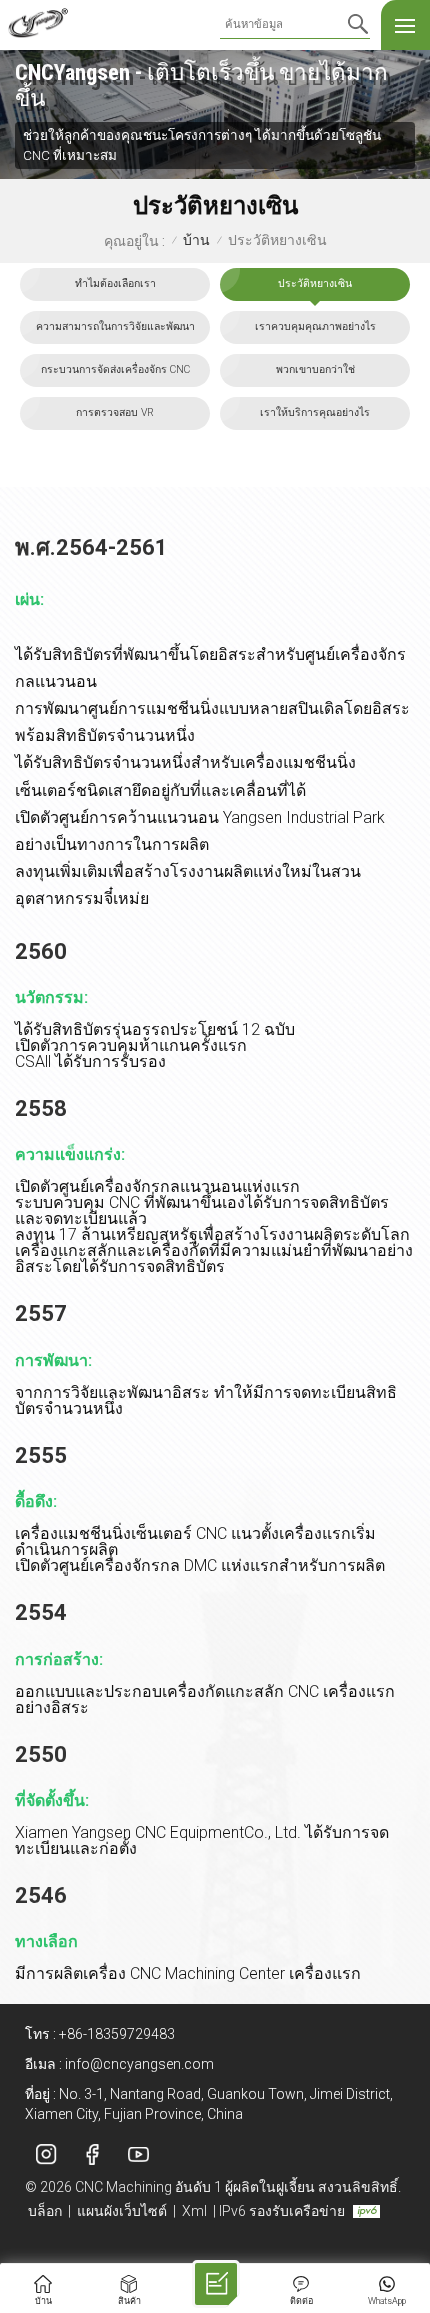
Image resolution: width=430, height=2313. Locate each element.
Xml (194, 2211)
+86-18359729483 (117, 2034)
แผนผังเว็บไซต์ (122, 2211)
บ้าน (196, 240)
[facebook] (92, 2155)
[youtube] (138, 2155)
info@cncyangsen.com (139, 2064)
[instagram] (46, 2155)
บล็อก (45, 2211)
